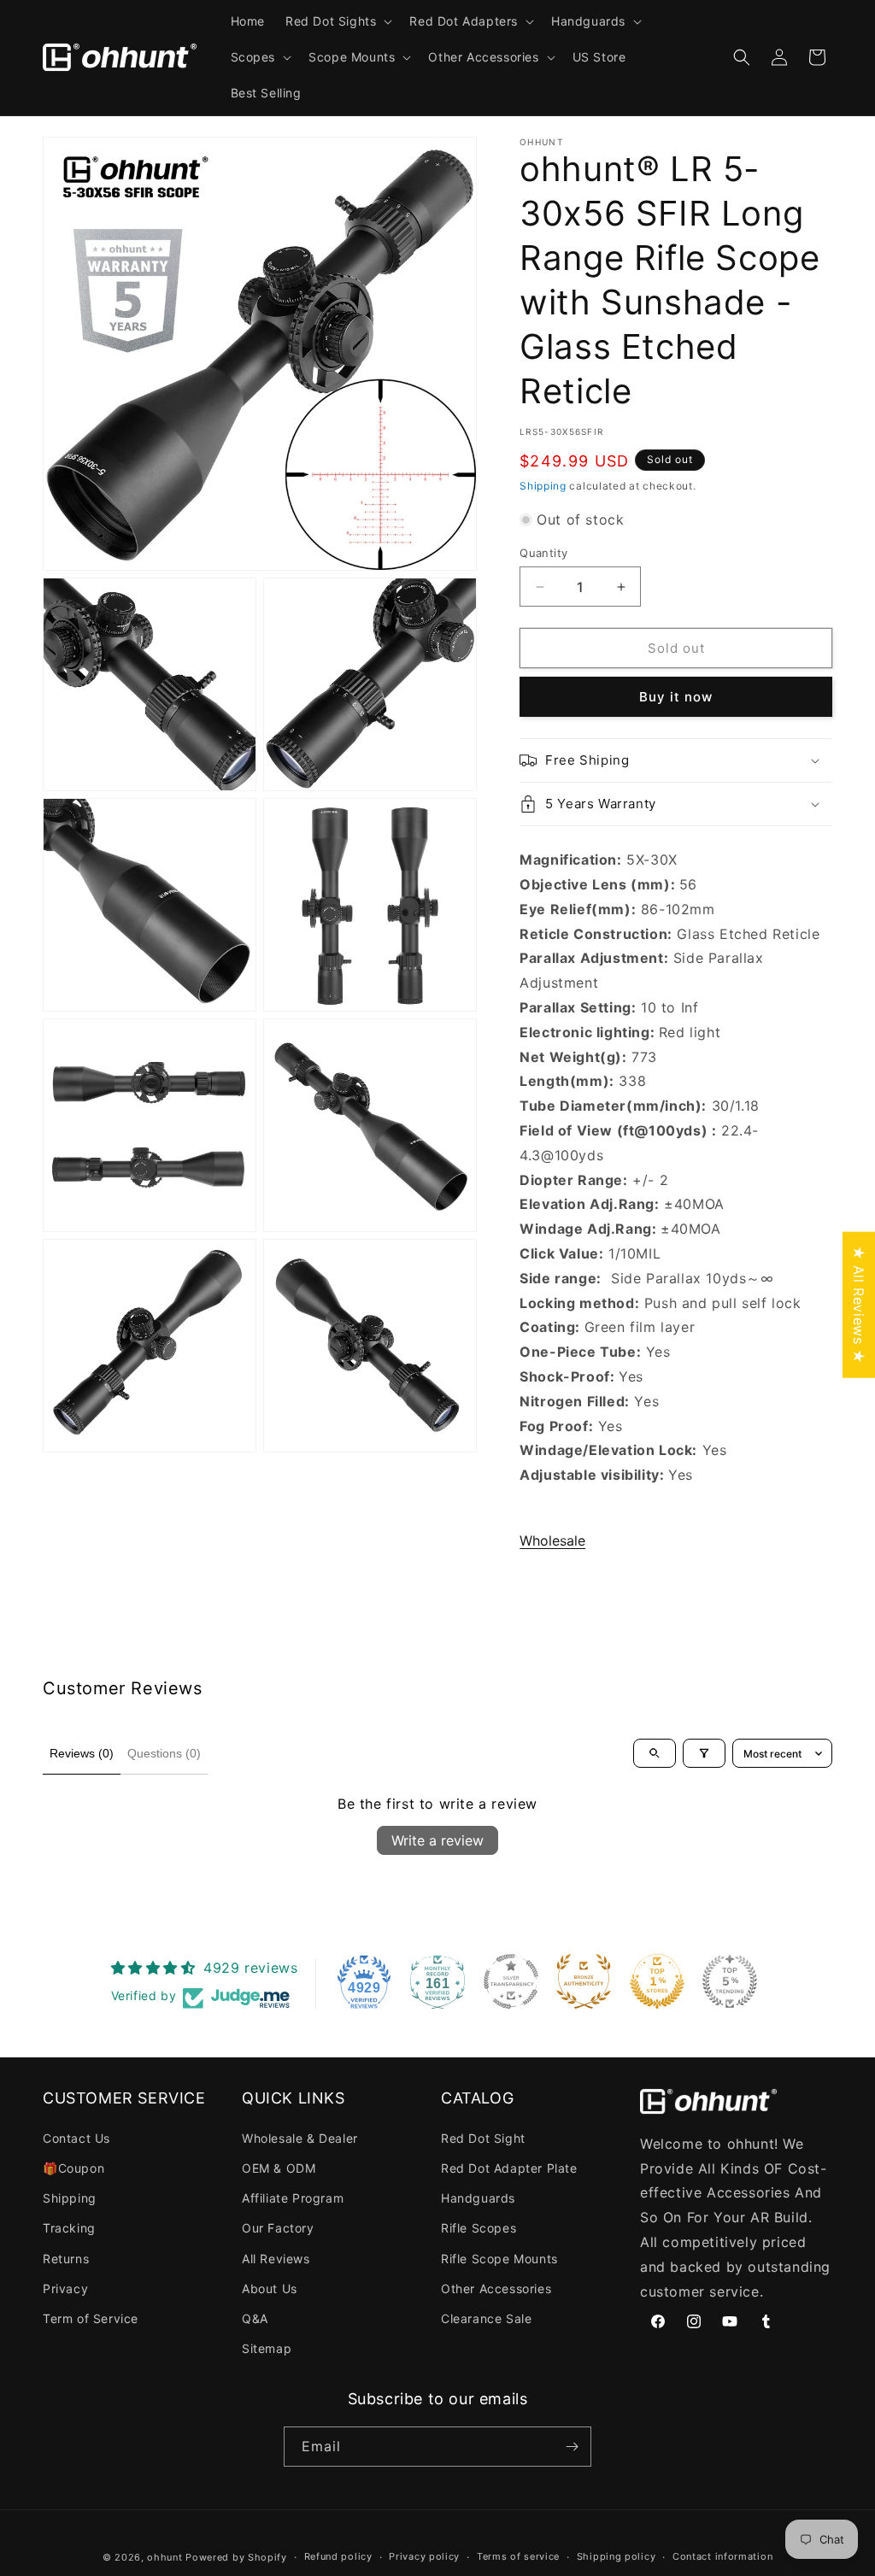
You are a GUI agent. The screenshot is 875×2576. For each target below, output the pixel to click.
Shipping (543, 486)
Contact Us (76, 2138)
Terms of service (518, 2556)
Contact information (722, 2556)
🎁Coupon (73, 2168)
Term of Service (91, 2318)
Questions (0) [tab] (164, 1753)
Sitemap (267, 2348)
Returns (66, 2259)
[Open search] (655, 1753)
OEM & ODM (279, 2168)
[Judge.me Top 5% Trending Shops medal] (730, 1981)
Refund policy (338, 2556)
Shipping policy (617, 2556)
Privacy (65, 2288)
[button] (337, 21)
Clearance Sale (486, 2318)
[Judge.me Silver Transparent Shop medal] (511, 1981)
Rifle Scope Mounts (499, 2259)
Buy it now (676, 697)
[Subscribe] (572, 2447)
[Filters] (704, 1753)
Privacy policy (424, 2556)
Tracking (69, 2228)
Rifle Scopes (479, 2228)
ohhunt (164, 2557)
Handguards (478, 2198)
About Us (270, 2288)
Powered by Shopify (236, 2557)
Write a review (437, 1840)
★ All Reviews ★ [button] (859, 1304)
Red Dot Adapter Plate (509, 2168)
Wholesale (552, 1540)
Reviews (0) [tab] (82, 1753)
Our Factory (278, 2228)
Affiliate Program (293, 2198)
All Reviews (276, 2259)
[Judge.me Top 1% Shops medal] (657, 1981)
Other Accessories (496, 2288)
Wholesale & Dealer (300, 2138)
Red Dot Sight (483, 2138)
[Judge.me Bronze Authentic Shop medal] (584, 1981)
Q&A (255, 2318)
